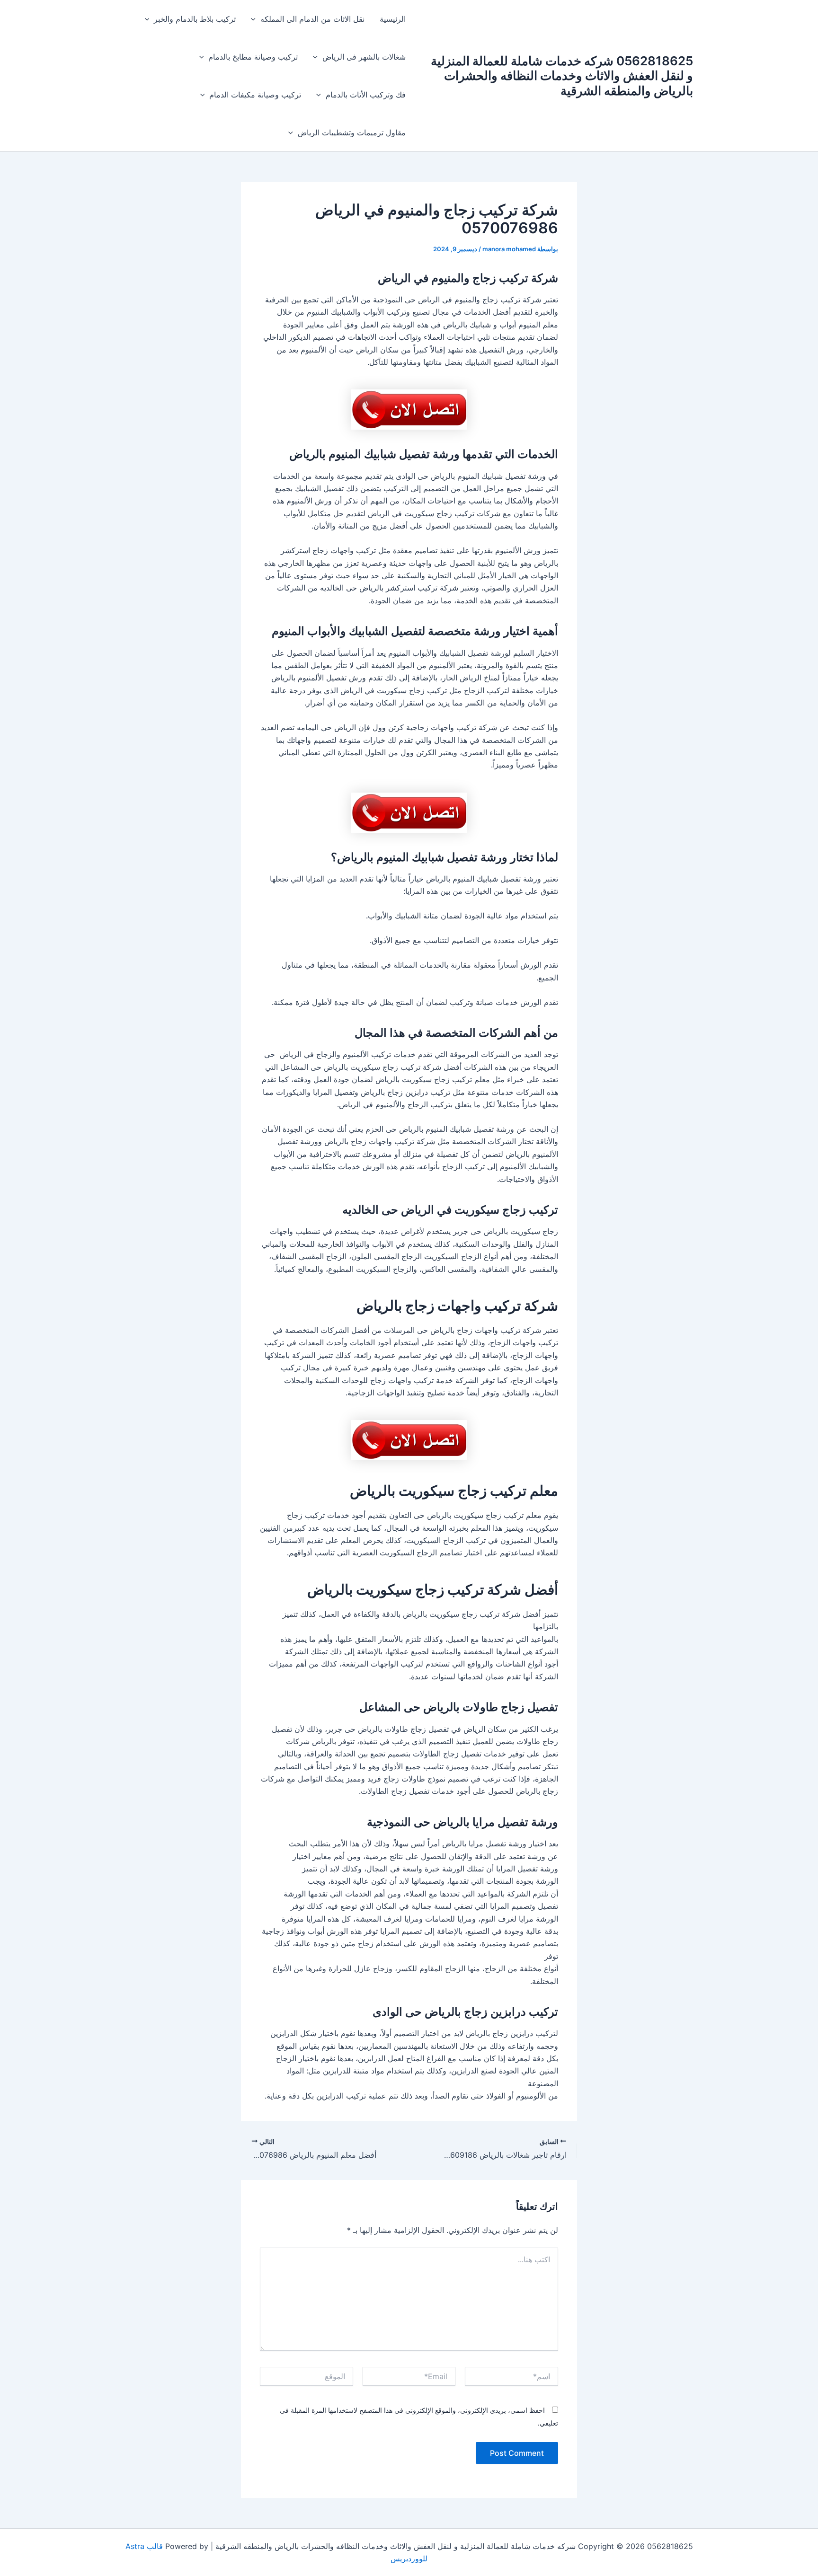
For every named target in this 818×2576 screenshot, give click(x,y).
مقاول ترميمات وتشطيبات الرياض (352, 132)
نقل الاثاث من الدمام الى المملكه (312, 19)
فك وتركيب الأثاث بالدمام (366, 95)
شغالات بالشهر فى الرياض (364, 57)
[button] (256, 19)
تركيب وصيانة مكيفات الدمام (255, 95)
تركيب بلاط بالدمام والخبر (195, 19)
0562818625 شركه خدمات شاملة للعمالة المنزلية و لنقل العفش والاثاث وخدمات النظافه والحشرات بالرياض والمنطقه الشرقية (562, 75)
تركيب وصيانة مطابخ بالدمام (253, 57)
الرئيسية (393, 19)
